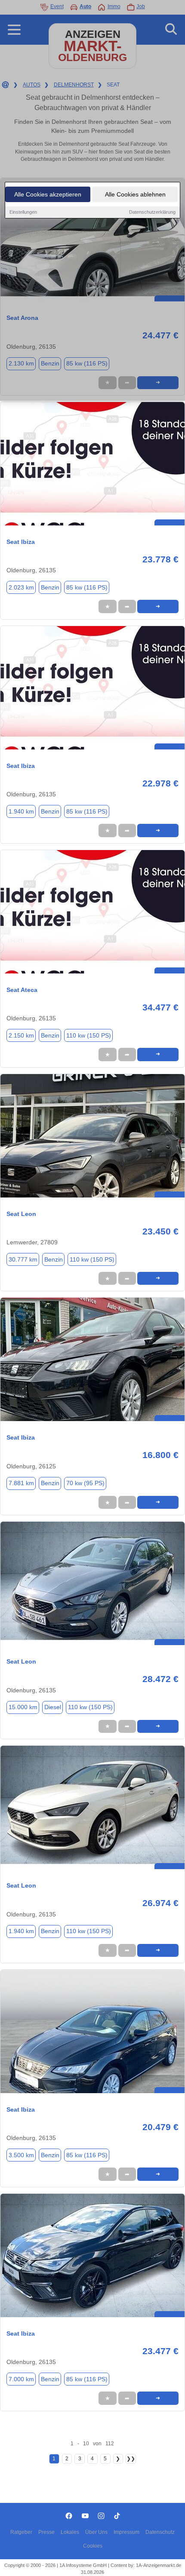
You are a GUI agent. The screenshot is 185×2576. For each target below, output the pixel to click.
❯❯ (131, 2459)
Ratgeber (21, 2532)
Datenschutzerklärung (152, 212)
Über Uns (96, 2532)
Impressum (126, 2532)
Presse (46, 2532)
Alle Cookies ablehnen (135, 194)
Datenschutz (160, 2532)
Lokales (70, 2532)
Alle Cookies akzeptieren (48, 194)
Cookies (93, 2546)
